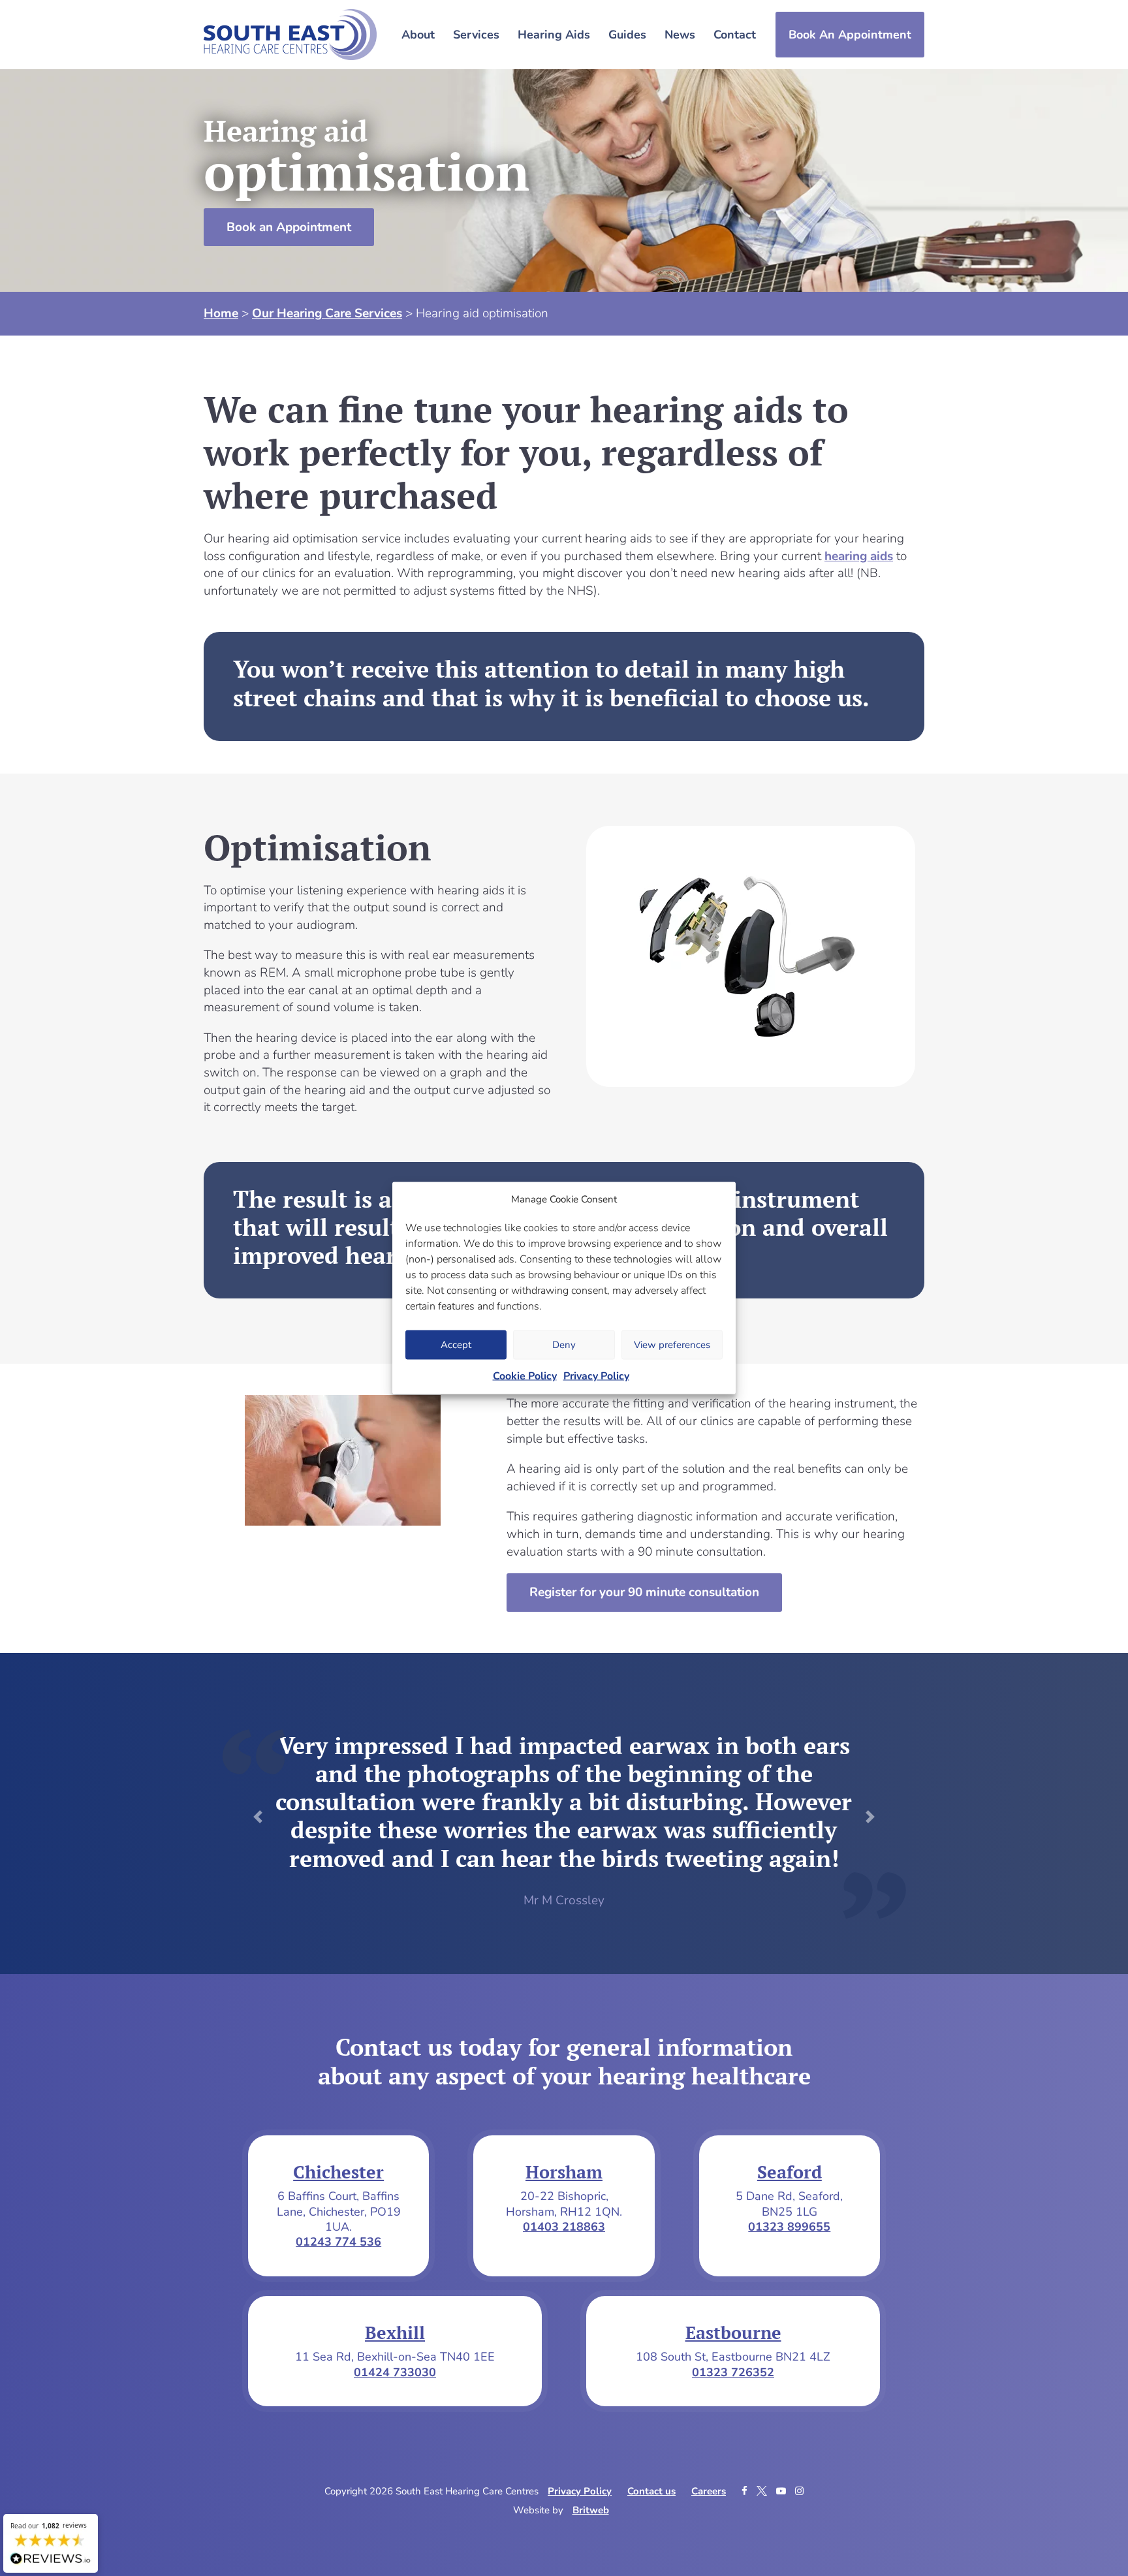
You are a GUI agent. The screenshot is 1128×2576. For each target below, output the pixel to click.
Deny (564, 1345)
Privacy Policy (596, 1375)
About (418, 35)
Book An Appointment (850, 35)
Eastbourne (733, 2333)
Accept (456, 1345)
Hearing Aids (554, 35)
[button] (258, 1817)
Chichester (338, 2172)
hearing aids (859, 556)
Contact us (651, 2491)
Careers (709, 2491)
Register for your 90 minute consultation (644, 1592)
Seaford (790, 2172)
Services (476, 35)
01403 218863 (564, 2227)
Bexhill (395, 2333)
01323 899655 (789, 2227)
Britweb (591, 2510)
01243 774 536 (338, 2242)
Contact (735, 35)
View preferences (672, 1345)
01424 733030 (395, 2372)
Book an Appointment (289, 227)
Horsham (564, 2172)
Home (221, 313)
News (680, 35)
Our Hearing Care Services (327, 313)
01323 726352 (733, 2372)
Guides (627, 35)
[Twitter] (763, 2491)
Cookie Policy (525, 1375)
